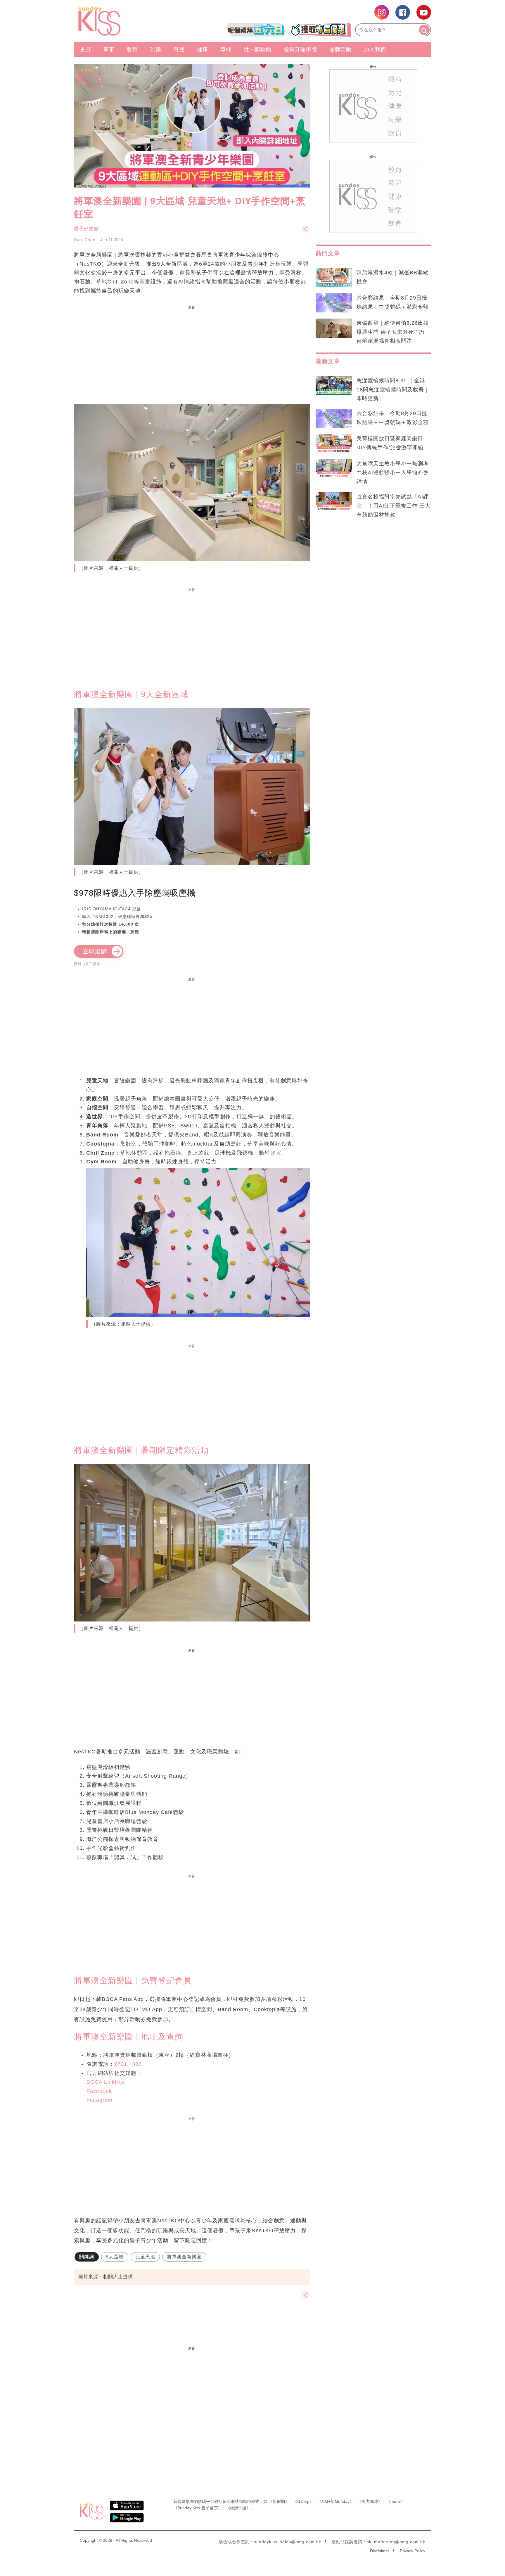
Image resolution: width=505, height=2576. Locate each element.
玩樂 (156, 49)
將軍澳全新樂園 (184, 2257)
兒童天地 (145, 2257)
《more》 (395, 2501)
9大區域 (115, 2257)
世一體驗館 (258, 49)
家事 (109, 49)
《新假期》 (279, 2501)
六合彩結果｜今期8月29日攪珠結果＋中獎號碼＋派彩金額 (393, 302)
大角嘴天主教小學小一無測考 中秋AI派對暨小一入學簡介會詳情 (393, 473)
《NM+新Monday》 (336, 2501)
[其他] (305, 232)
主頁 (86, 49)
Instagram (100, 2100)
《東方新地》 (370, 2501)
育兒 (179, 49)
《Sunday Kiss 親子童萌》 (198, 2508)
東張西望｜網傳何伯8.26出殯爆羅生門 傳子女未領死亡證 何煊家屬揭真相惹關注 (393, 332)
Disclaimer (380, 2551)
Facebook (99, 2091)
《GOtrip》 (303, 2501)
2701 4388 (128, 2064)
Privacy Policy (413, 2551)
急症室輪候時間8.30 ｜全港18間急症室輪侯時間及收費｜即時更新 (393, 390)
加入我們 (375, 49)
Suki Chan (85, 240)
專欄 (226, 49)
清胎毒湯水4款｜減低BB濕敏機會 (392, 277)
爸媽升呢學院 (300, 49)
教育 (132, 49)
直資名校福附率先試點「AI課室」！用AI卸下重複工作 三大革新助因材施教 (394, 506)
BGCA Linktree (106, 2082)
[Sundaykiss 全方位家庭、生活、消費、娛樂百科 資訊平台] (128, 21)
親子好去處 (86, 229)
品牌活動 (340, 49)
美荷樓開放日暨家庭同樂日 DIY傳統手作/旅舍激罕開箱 (390, 443)
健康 (203, 49)
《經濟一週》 (238, 2508)
